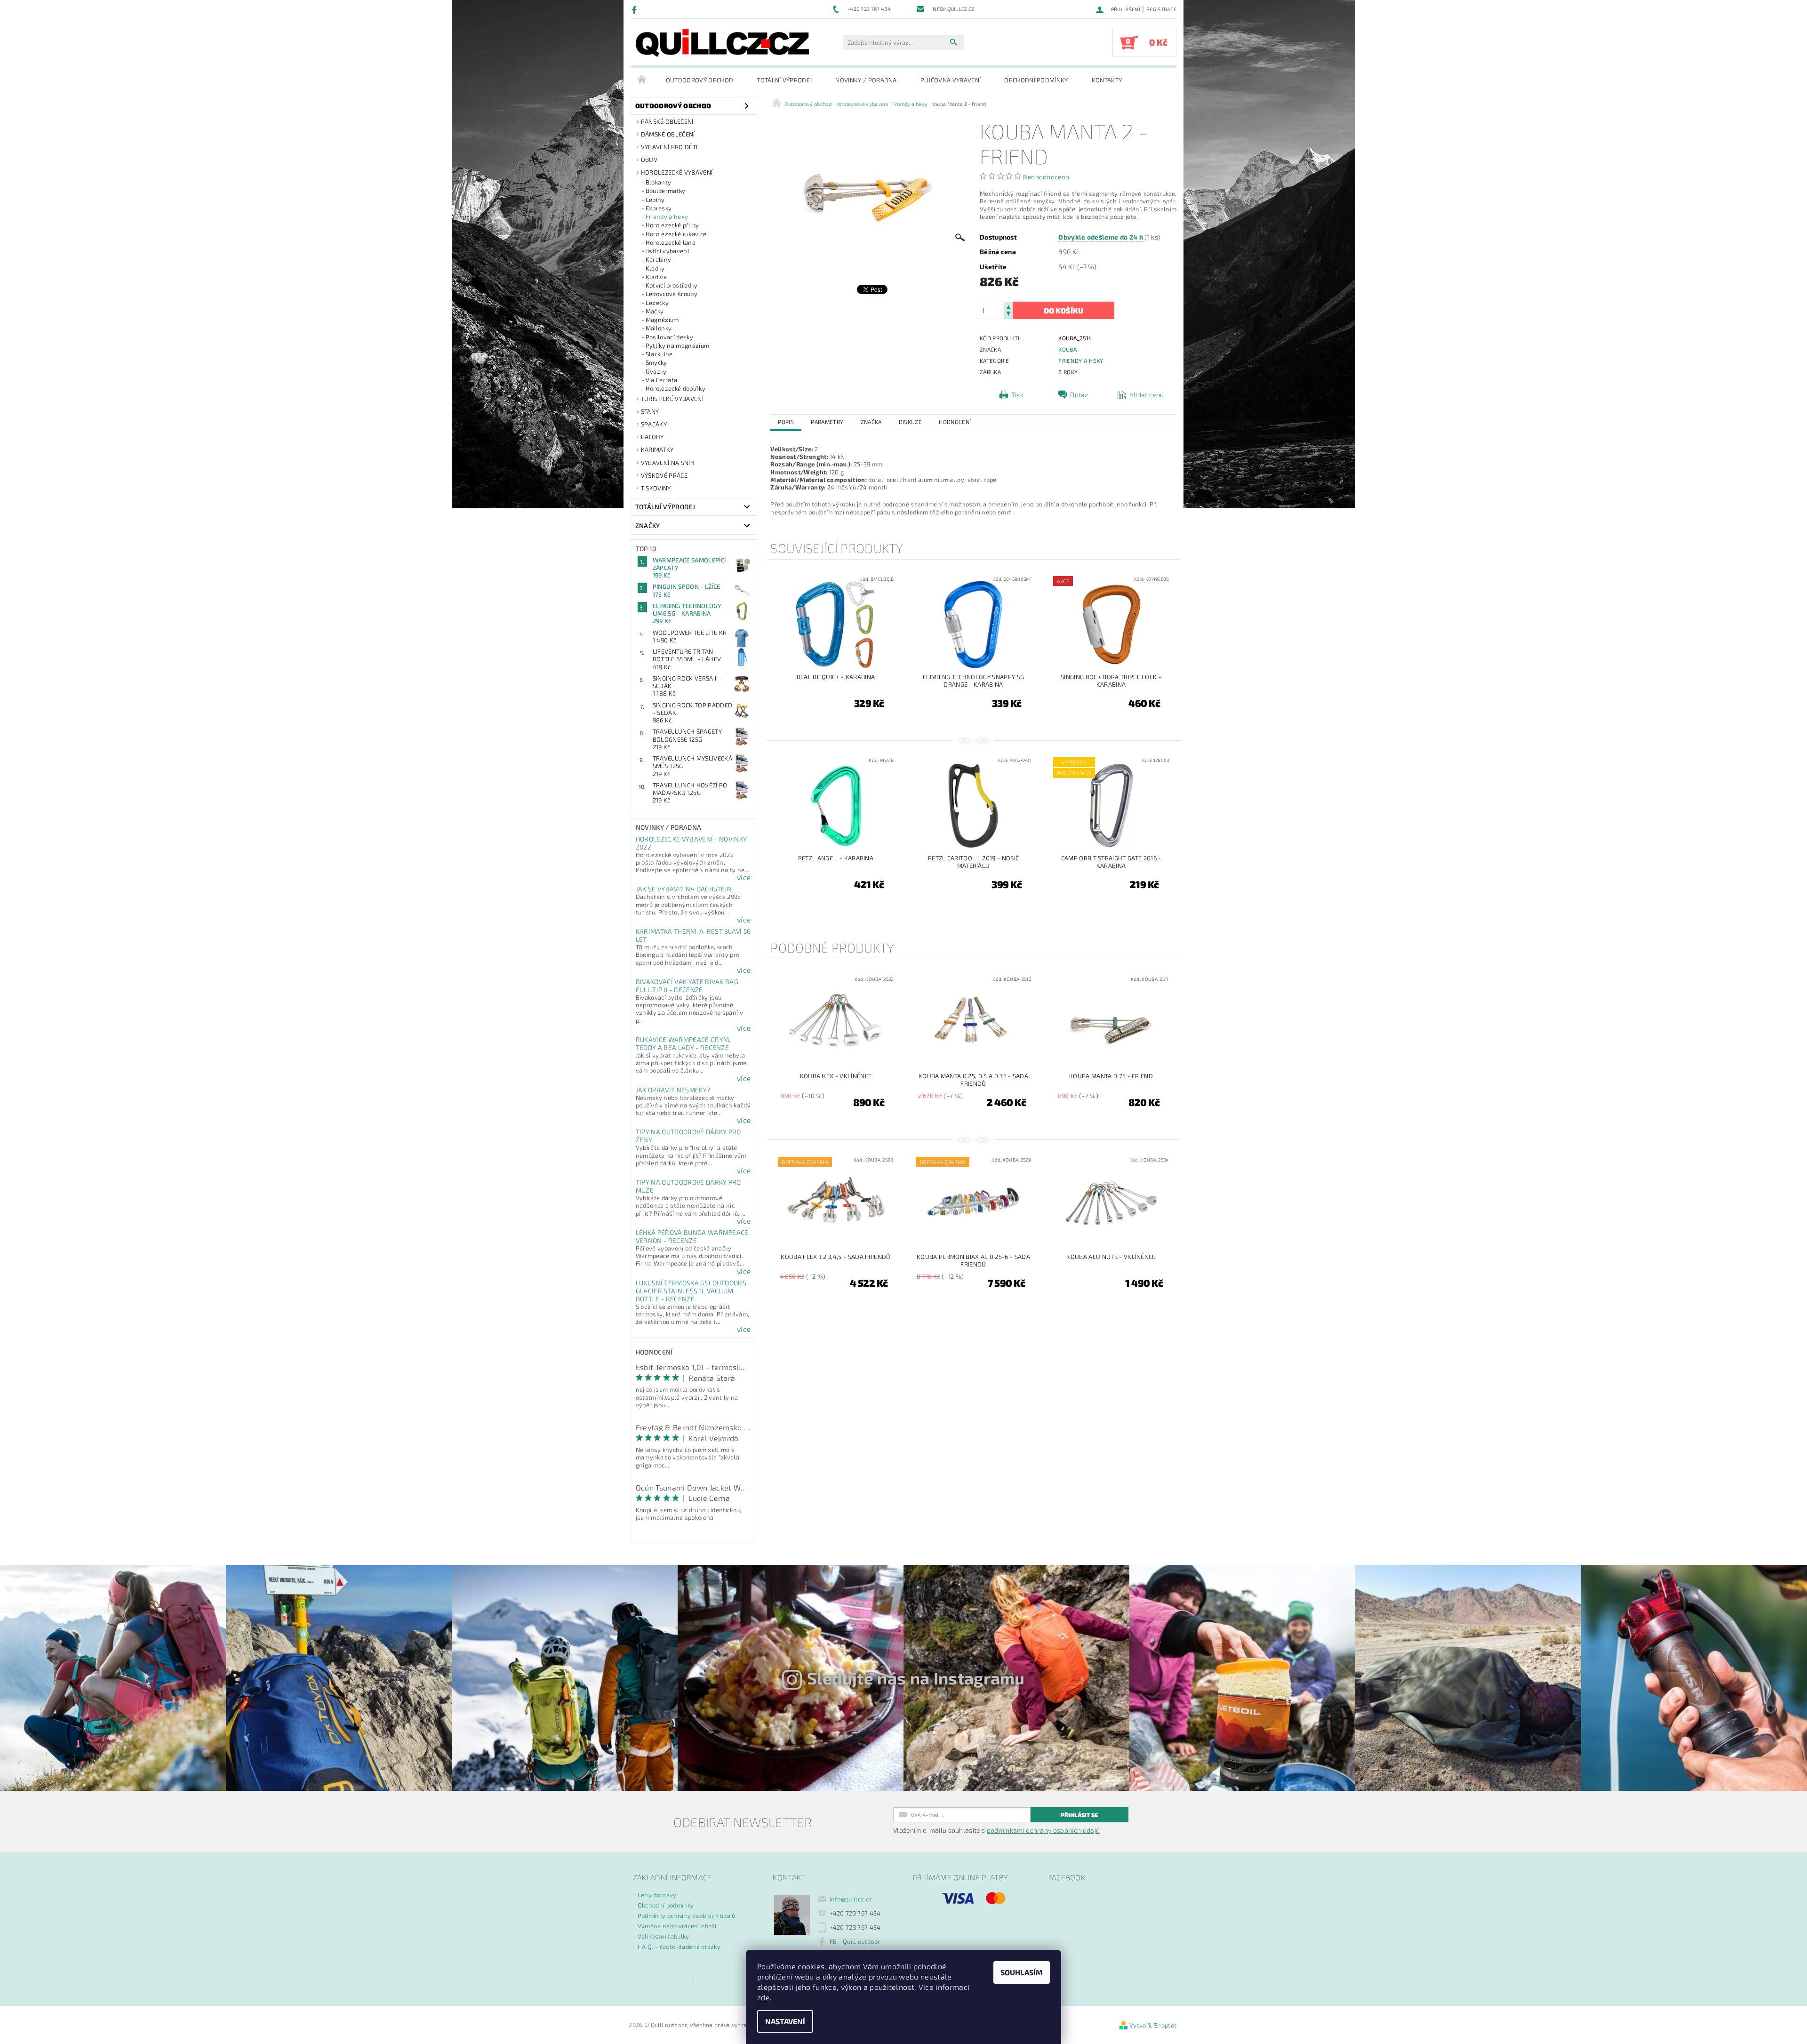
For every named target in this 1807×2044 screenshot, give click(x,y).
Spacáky (654, 424)
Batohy (652, 437)
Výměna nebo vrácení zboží (677, 1926)
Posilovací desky (669, 337)
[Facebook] (636, 9)
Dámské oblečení (668, 134)
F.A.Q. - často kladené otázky (679, 1947)
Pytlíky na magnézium (677, 345)
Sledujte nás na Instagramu (916, 1678)
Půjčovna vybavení (951, 80)
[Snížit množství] (1008, 315)
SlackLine (659, 354)
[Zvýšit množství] (1008, 306)
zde (764, 1997)
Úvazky (656, 371)
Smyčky (656, 362)
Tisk (1017, 395)
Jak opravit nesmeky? (673, 1090)
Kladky (655, 268)
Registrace (1161, 9)
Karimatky (657, 449)
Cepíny (655, 200)
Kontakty (1107, 80)
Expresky (659, 208)
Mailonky (659, 328)
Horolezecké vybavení (677, 172)
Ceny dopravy (657, 1895)
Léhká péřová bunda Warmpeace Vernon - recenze (692, 1236)
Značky (648, 525)
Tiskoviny (656, 488)
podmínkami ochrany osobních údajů (1043, 1830)
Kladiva (656, 277)
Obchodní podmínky (1036, 80)
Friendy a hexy (667, 216)
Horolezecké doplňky (676, 388)
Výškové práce (664, 475)
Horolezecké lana (671, 242)
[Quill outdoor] (722, 43)
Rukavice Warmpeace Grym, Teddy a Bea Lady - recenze (683, 1043)
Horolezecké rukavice (676, 234)
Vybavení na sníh (668, 463)
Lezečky (657, 303)
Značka (871, 422)
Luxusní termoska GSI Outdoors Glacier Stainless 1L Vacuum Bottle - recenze (691, 1291)
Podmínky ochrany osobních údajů (687, 1916)
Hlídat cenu (1147, 395)
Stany (650, 411)
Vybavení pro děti (669, 147)
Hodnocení (955, 422)
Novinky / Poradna (866, 80)
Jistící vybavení (667, 251)
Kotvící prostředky (672, 285)
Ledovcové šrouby (672, 294)
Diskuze (910, 422)
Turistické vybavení (672, 399)
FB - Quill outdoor (855, 1941)
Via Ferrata (662, 380)
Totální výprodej (784, 80)
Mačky (655, 311)
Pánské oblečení (667, 121)
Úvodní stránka (642, 80)
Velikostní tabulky (664, 1936)
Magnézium (662, 320)
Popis (786, 422)
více (744, 877)
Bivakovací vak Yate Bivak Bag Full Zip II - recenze (687, 986)
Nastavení (785, 2021)
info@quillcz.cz (851, 1899)
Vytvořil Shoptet (1153, 2025)
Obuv (649, 160)
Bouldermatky (666, 191)
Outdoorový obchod (700, 80)
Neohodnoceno (1046, 177)
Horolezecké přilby (672, 225)
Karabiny (659, 259)
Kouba (1068, 349)
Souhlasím (1022, 1972)
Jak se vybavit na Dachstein (684, 889)
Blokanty (659, 182)
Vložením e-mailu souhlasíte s (996, 1830)
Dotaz (1079, 395)
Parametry (827, 422)
